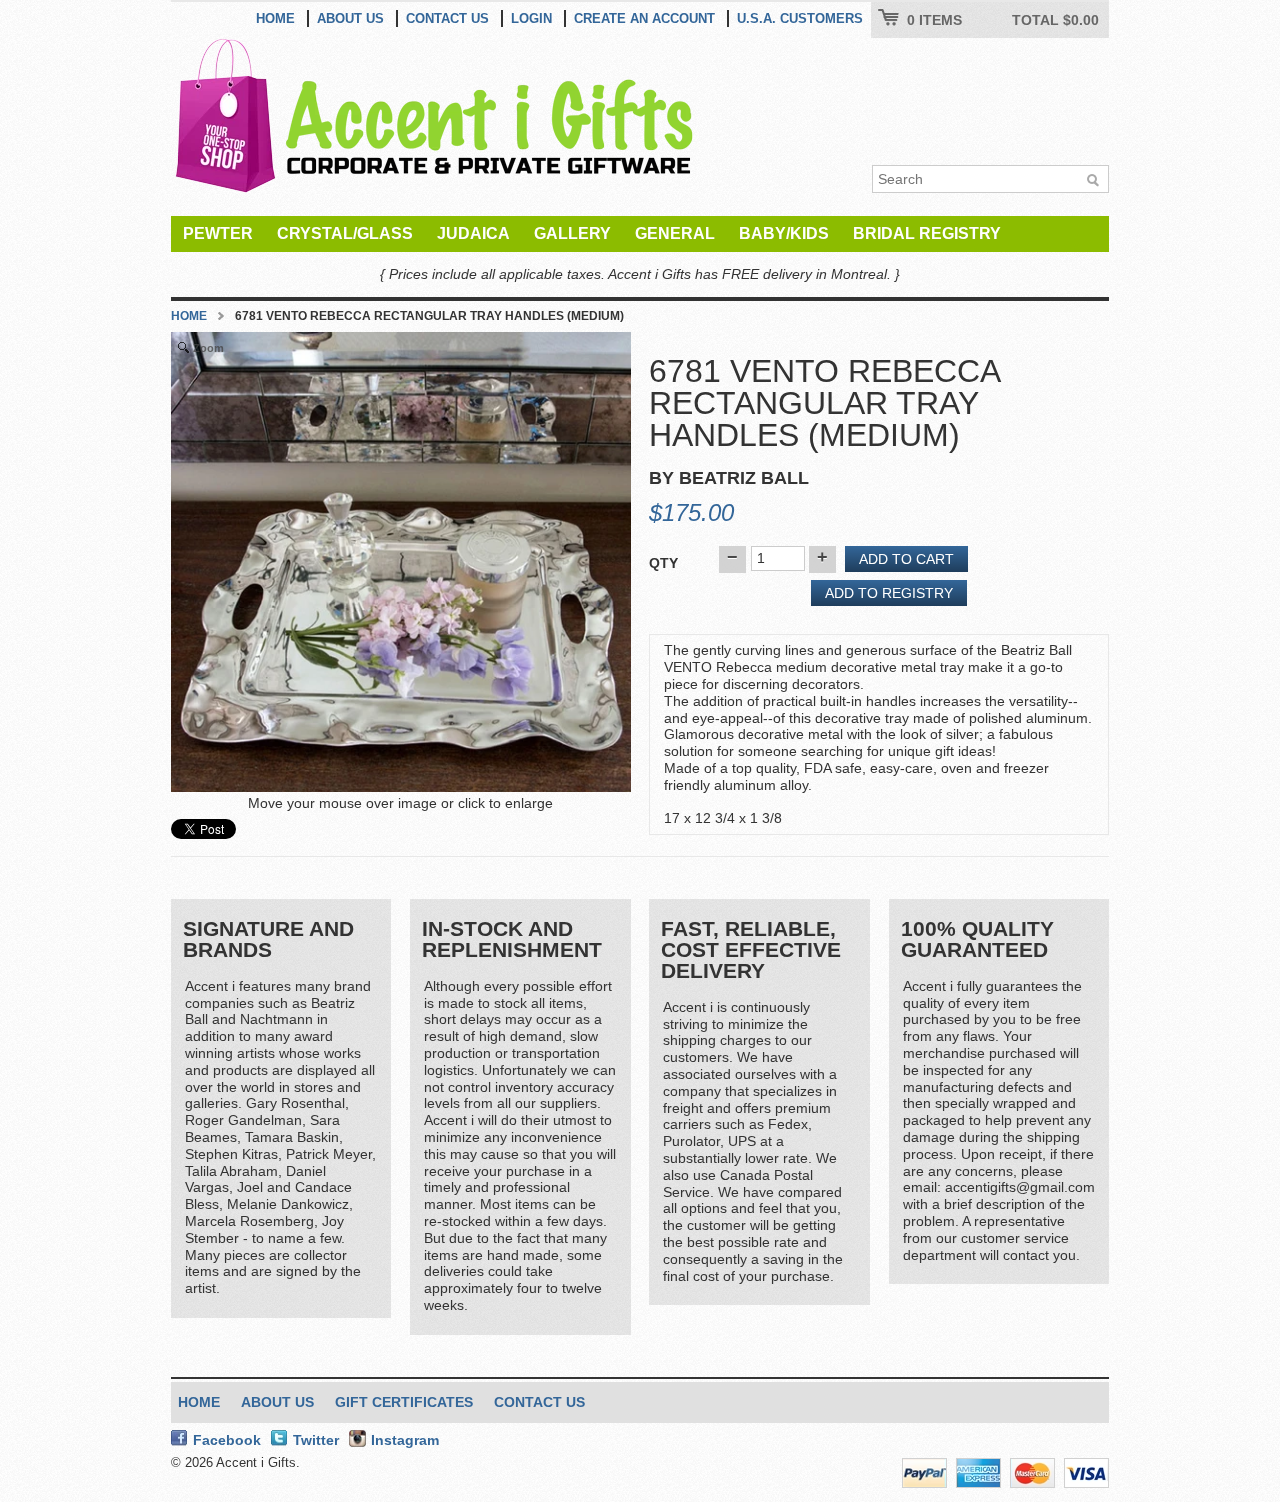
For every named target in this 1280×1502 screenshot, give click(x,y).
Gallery (572, 233)
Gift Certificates (404, 1402)
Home (275, 18)
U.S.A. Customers (800, 18)
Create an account (644, 18)
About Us (350, 18)
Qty (663, 563)
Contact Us (447, 18)
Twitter (316, 1440)
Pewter (218, 233)
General (675, 233)
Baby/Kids (784, 233)
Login (531, 18)
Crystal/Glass (345, 233)
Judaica (473, 233)
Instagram (405, 1440)
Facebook (227, 1440)
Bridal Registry (927, 233)
